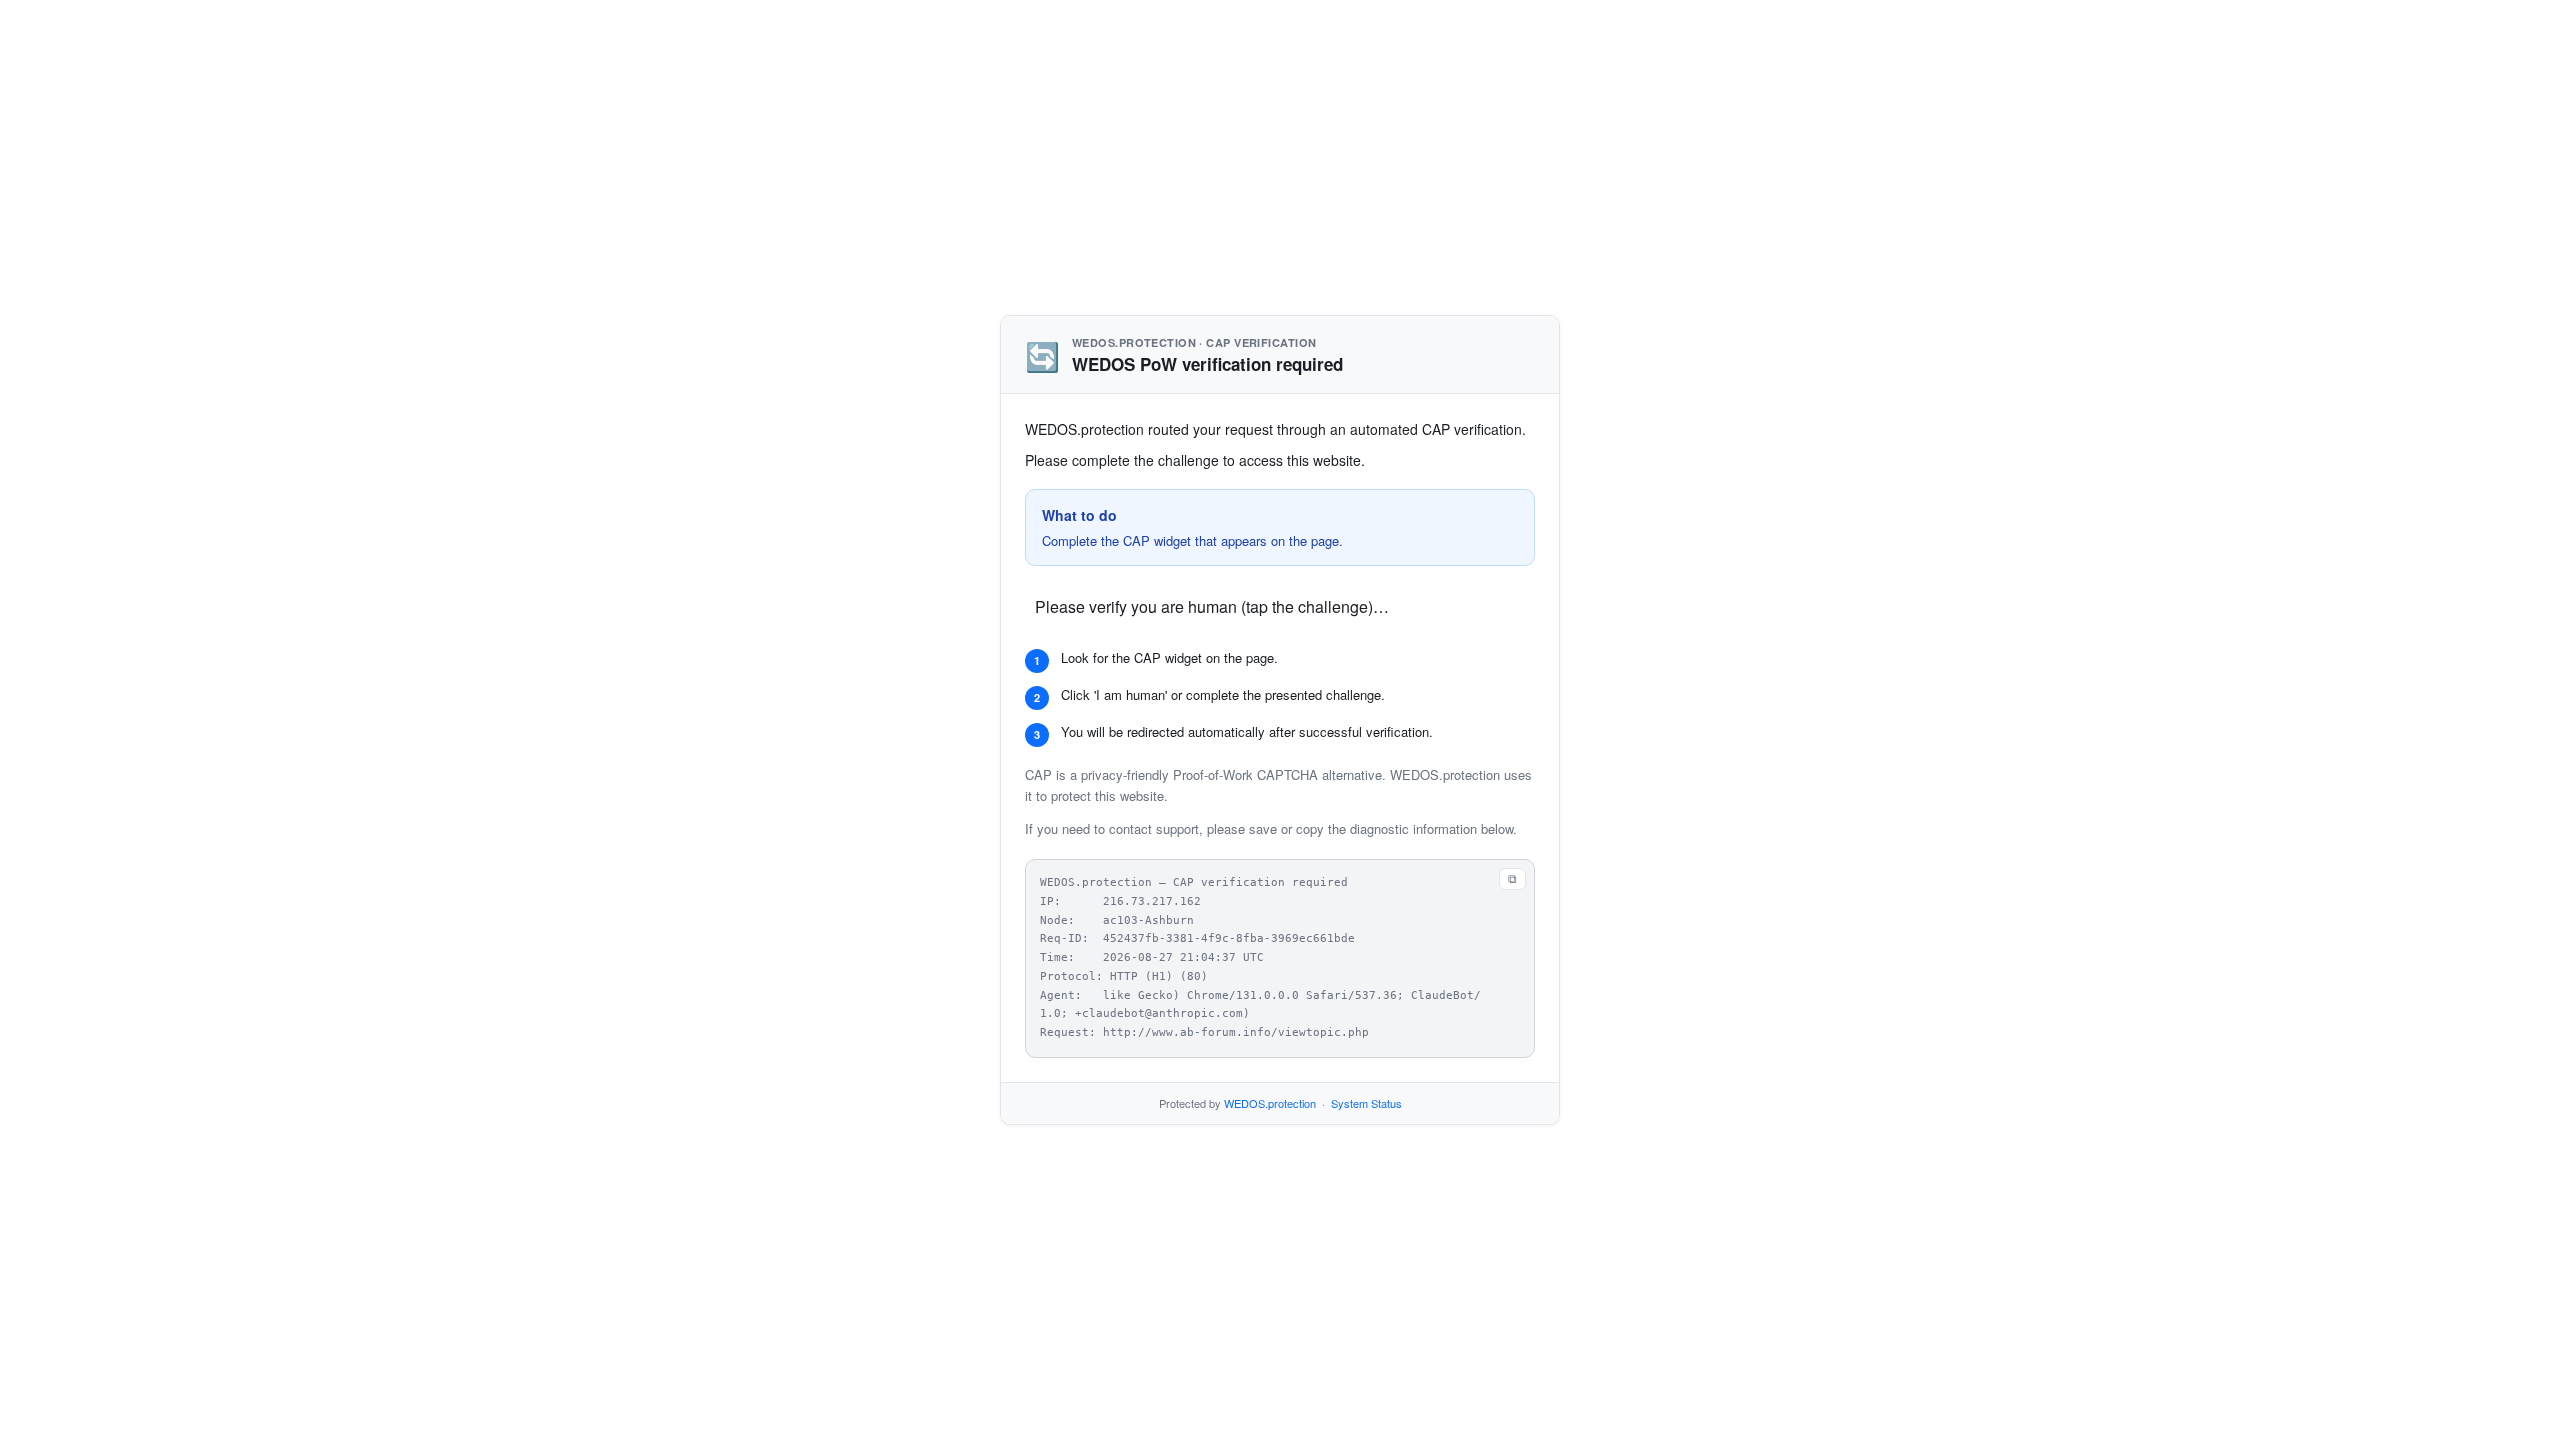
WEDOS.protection (1270, 1103)
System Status (1366, 1103)
